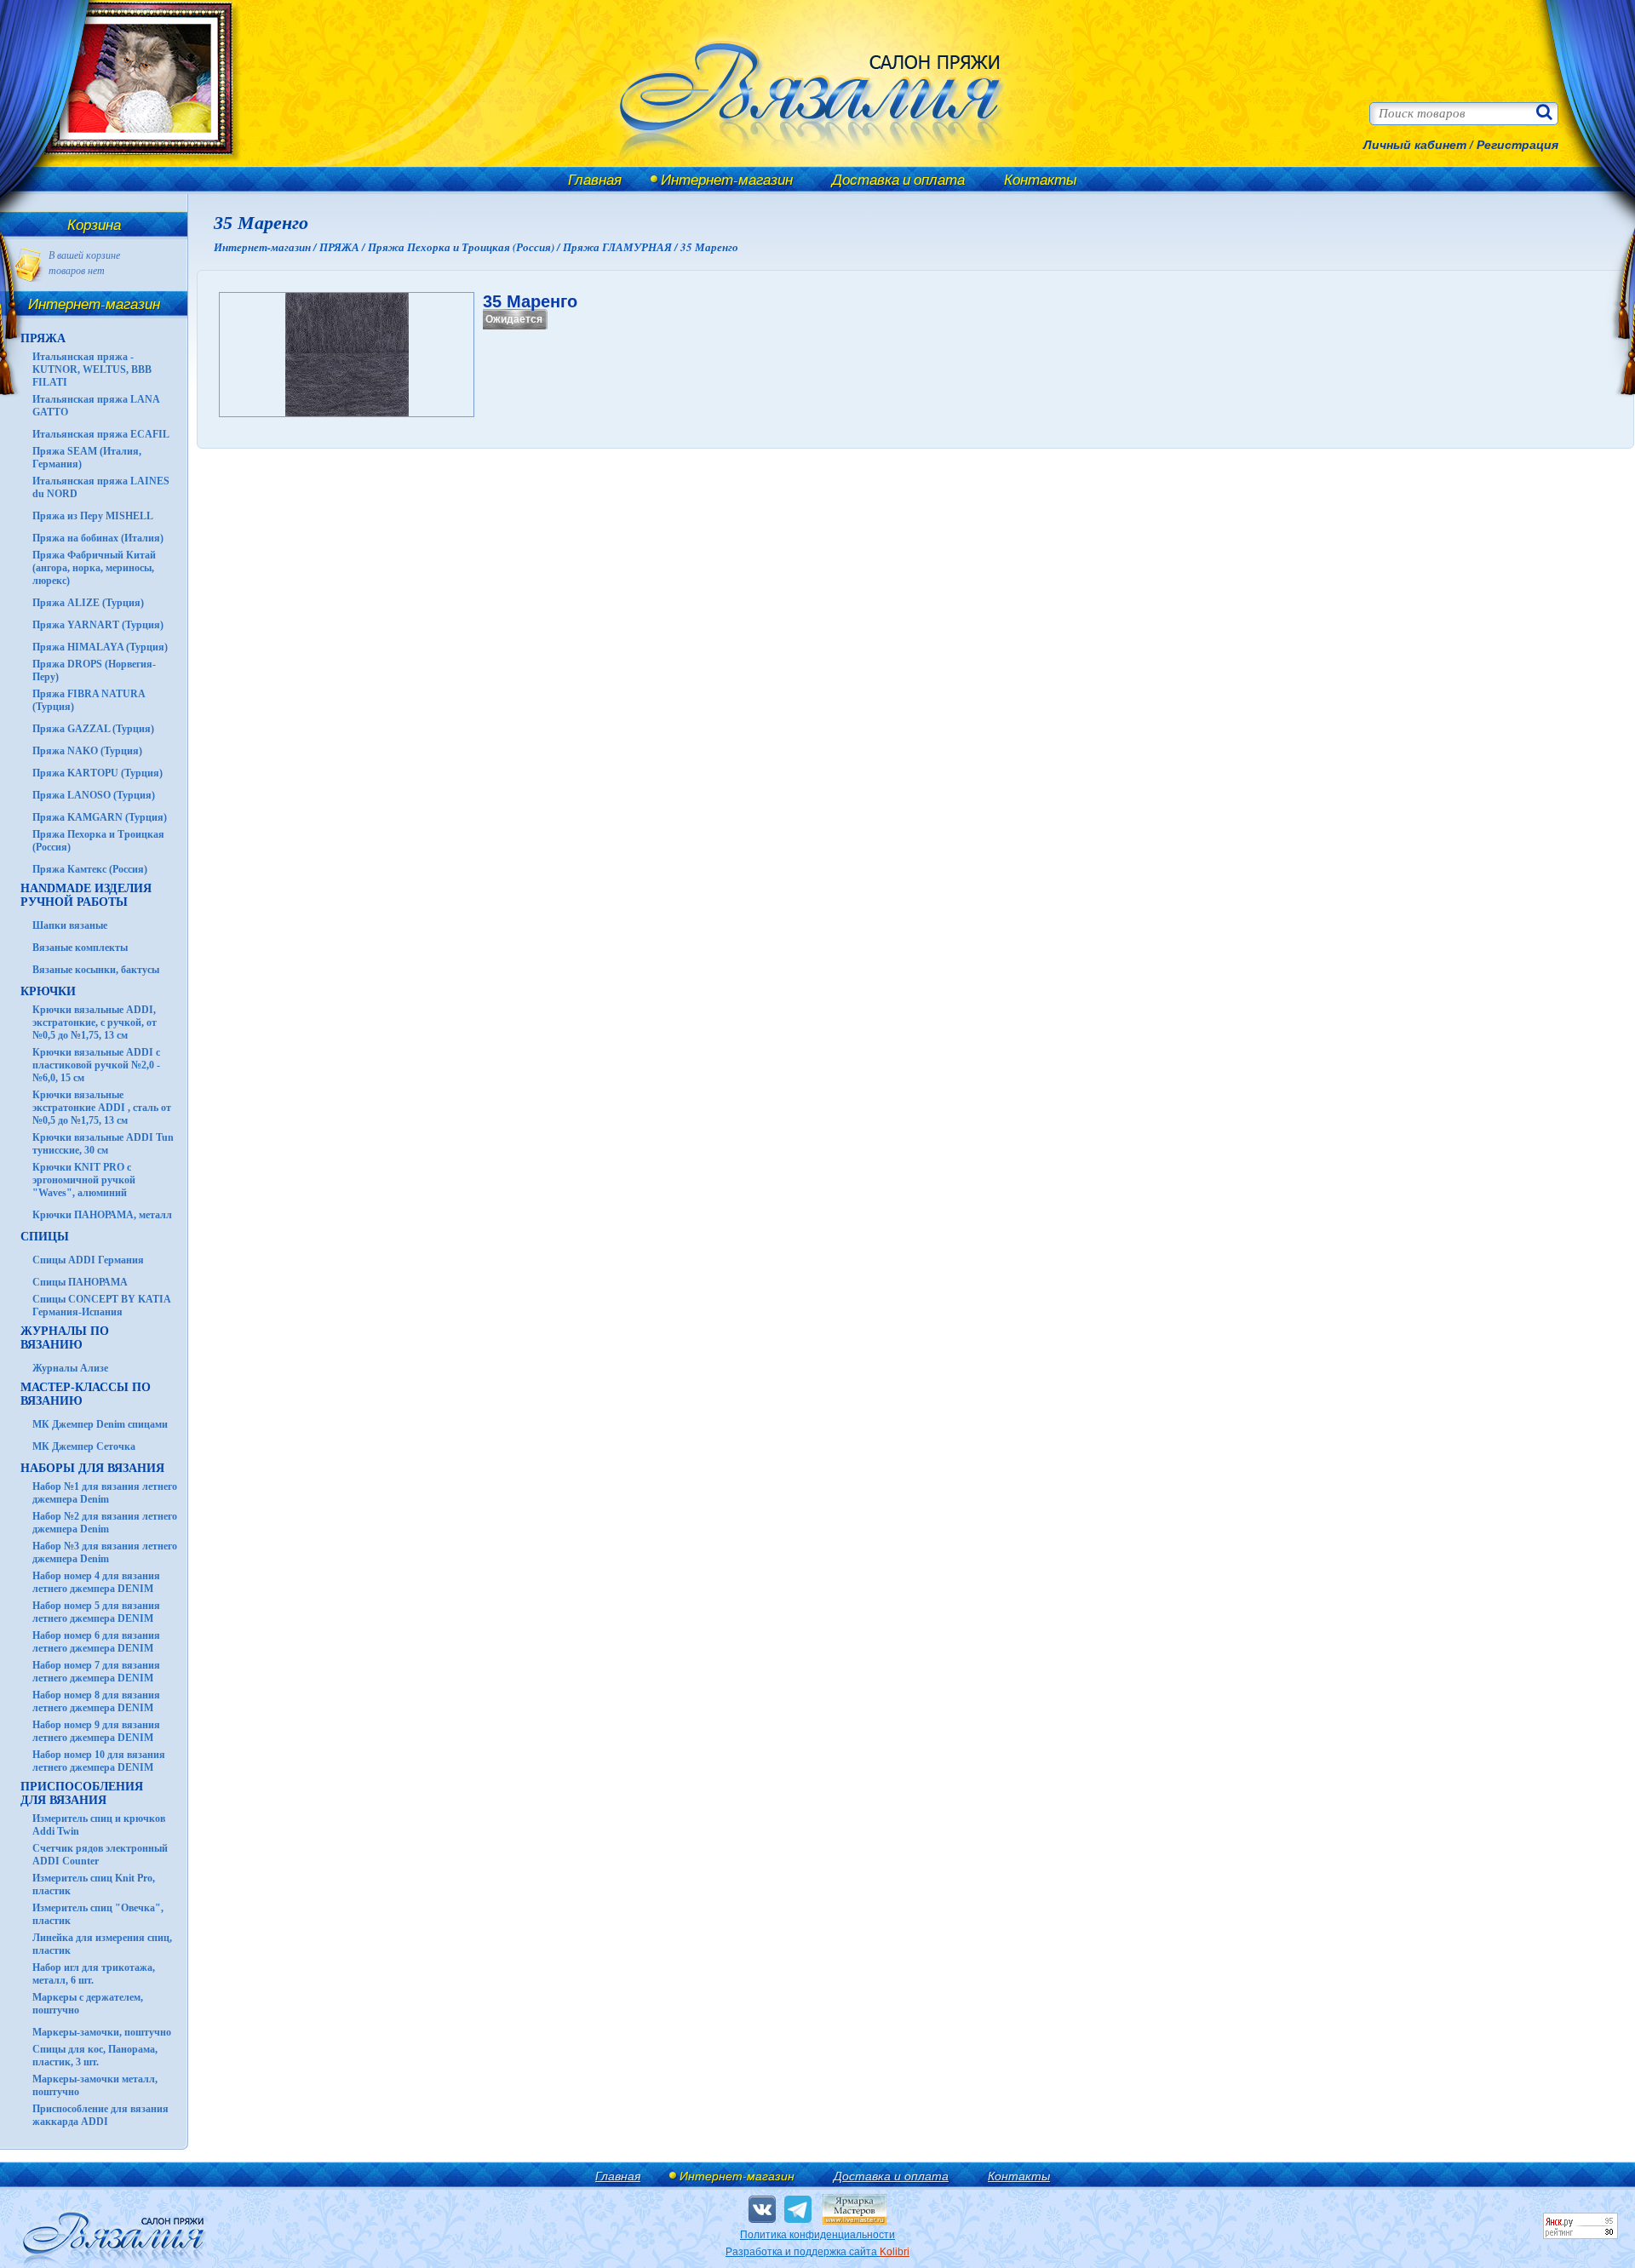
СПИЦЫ (45, 1237)
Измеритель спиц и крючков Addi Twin (99, 1825)
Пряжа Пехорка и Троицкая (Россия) (98, 841)
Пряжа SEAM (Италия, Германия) (87, 458)
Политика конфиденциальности (817, 2235)
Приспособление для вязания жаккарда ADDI (100, 2115)
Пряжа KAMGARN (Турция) (100, 817)
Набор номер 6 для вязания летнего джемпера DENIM (96, 1642)
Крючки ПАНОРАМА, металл (102, 1215)
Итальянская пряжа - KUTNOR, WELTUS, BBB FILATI (92, 369)
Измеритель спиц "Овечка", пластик (98, 1914)
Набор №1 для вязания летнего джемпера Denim (105, 1493)
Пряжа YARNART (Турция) (98, 625)
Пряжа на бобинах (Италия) (98, 538)
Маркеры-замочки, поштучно (102, 2032)
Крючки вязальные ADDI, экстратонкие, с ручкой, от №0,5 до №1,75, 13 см (95, 1022)
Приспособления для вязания (82, 1793)
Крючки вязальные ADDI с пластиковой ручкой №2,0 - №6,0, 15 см (96, 1065)
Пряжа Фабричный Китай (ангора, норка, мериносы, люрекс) (94, 568)
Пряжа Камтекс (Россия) (90, 869)
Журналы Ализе (70, 1368)
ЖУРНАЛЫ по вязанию (65, 1338)
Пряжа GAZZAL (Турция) (93, 729)
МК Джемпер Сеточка (84, 1446)
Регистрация (1517, 145)
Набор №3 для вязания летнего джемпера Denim (105, 1552)
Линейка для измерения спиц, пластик (102, 1944)
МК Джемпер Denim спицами (100, 1424)
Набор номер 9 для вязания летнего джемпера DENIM (96, 1731)
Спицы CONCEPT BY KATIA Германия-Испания (101, 1306)
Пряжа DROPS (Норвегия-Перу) (94, 670)
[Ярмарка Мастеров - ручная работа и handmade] (855, 2221)
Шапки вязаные (70, 925)
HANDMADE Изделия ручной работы (86, 895)
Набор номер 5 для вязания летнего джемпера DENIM (96, 1612)
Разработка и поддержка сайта (817, 2252)
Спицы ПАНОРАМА (80, 1282)
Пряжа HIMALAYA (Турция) (100, 647)
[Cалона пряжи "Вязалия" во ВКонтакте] (762, 2209)
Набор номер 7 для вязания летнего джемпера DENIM (96, 1672)
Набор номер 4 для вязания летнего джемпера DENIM (96, 1582)
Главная (595, 179)
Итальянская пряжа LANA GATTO (96, 406)
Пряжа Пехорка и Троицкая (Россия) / (465, 247)
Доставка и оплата (898, 179)
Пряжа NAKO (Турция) (87, 751)
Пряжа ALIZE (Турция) (88, 603)
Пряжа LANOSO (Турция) (94, 795)
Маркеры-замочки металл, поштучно (95, 2085)
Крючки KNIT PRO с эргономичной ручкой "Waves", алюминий (84, 1180)
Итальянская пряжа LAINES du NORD (101, 487)
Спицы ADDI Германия (88, 1260)
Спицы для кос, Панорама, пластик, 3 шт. (95, 2056)
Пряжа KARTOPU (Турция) (98, 773)
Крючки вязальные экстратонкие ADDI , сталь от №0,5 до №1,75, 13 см (102, 1108)
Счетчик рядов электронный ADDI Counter (100, 1855)
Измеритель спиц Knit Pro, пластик (94, 1884)
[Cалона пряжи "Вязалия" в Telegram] (798, 2209)
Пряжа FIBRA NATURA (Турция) (89, 700)
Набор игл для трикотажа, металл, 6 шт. (94, 1974)
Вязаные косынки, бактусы (96, 970)
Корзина (94, 224)
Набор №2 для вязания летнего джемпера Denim (105, 1523)
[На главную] (129, 164)
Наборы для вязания (92, 1468)
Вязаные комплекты (80, 948)
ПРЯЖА (43, 338)
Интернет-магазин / (267, 247)
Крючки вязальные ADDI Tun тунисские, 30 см (103, 1144)
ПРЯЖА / (344, 247)
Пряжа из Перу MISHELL (93, 516)
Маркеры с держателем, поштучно (88, 2004)
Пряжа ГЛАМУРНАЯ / (622, 247)
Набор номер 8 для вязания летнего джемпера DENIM (96, 1701)
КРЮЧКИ (48, 991)
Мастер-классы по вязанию (86, 1394)
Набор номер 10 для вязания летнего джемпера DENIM (99, 1761)
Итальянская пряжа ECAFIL (101, 434)
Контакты (1041, 179)
